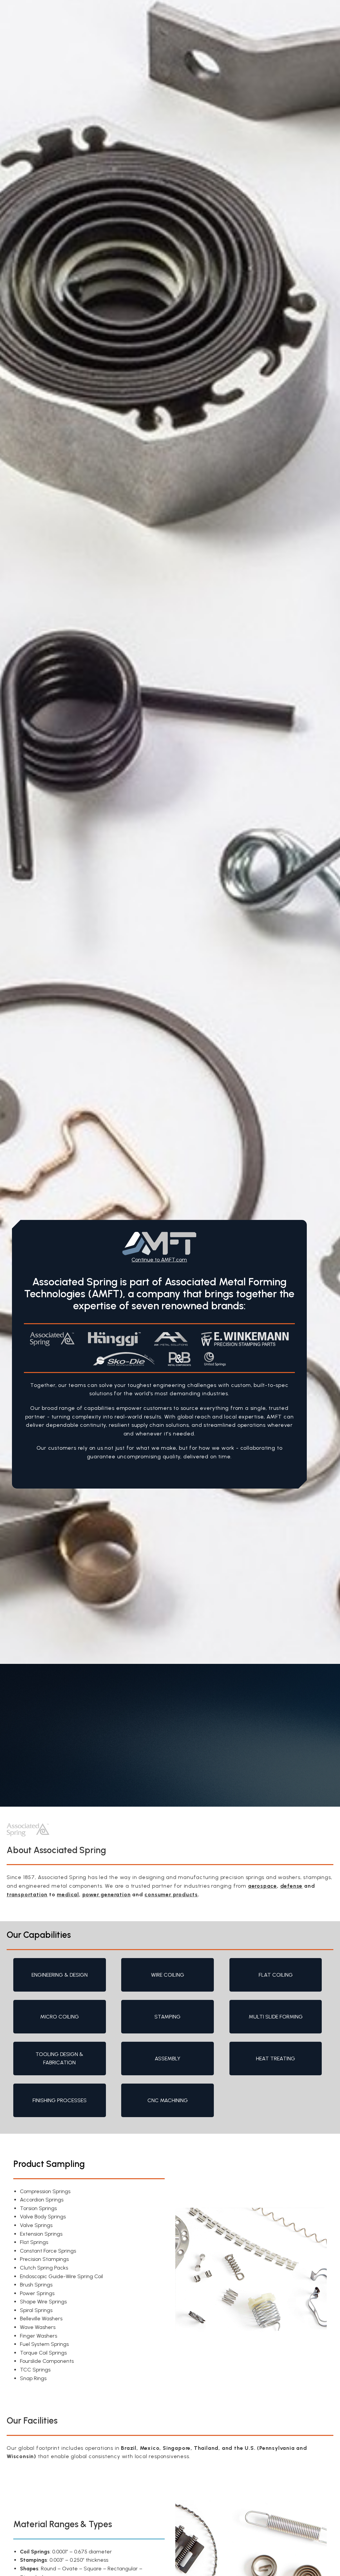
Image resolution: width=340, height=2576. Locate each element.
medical (68, 1894)
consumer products (171, 1894)
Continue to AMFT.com (159, 1260)
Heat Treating (276, 2059)
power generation (107, 1894)
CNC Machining (168, 2100)
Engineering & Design (60, 1975)
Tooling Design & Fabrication (59, 2059)
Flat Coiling (276, 1975)
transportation (27, 1894)
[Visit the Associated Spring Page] (52, 1339)
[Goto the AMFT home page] (159, 1244)
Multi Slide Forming (276, 2017)
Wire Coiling (168, 1975)
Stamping (168, 2017)
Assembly (168, 2059)
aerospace (262, 1886)
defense (292, 1886)
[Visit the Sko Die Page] (124, 1359)
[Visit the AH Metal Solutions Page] (171, 1339)
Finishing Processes (60, 2100)
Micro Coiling (60, 2017)
